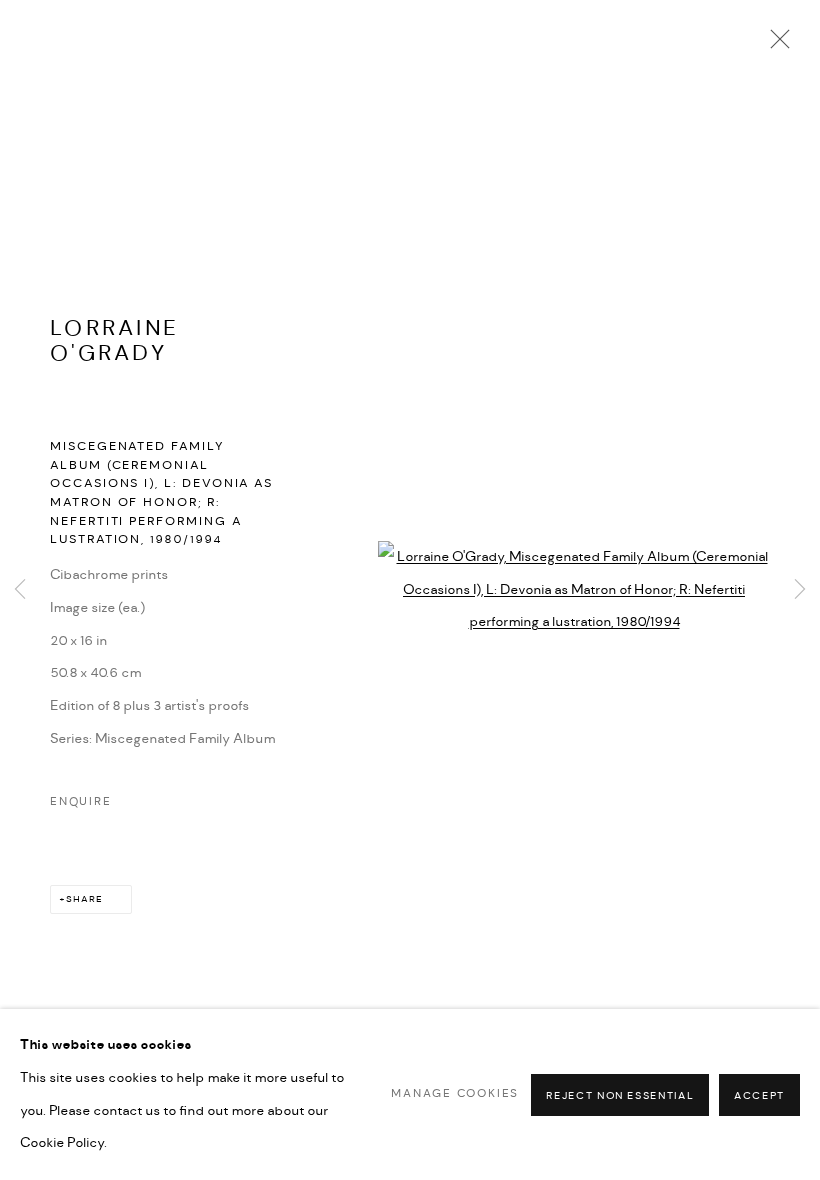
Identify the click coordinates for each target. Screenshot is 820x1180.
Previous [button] (20, 590)
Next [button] (800, 590)
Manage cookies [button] (455, 1093)
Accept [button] (759, 1095)
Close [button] (775, 45)
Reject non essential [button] (620, 1095)
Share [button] (84, 899)
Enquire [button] (81, 801)
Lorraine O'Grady (114, 341)
